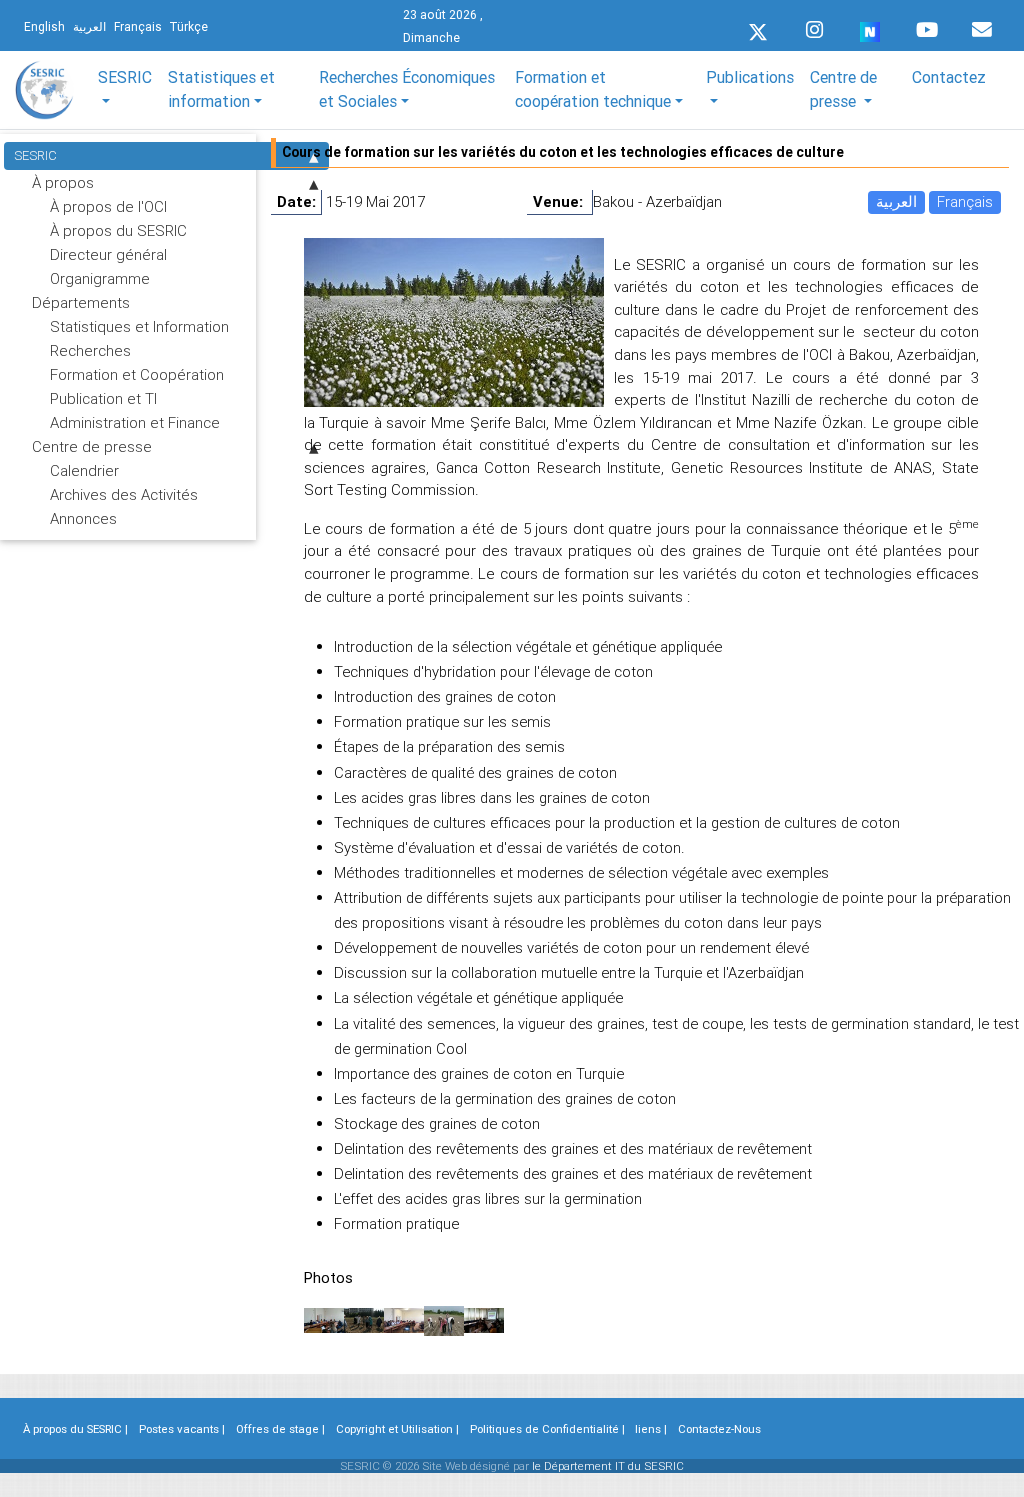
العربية (896, 201)
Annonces (83, 518)
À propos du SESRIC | (75, 1429)
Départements (81, 302)
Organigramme (100, 278)
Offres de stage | (280, 1429)
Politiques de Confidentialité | (547, 1429)
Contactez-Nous (719, 1429)
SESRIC (35, 155)
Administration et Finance (135, 422)
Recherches (90, 350)
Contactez (949, 77)
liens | (651, 1429)
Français (965, 201)
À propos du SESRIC (118, 230)
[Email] (982, 25)
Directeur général (108, 254)
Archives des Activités (124, 494)
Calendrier (84, 470)
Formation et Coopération (137, 374)
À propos (63, 182)
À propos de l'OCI (108, 206)
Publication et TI (103, 398)
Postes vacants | (182, 1429)
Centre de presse (92, 446)
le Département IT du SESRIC (608, 1466)
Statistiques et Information (139, 326)
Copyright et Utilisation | (397, 1429)
